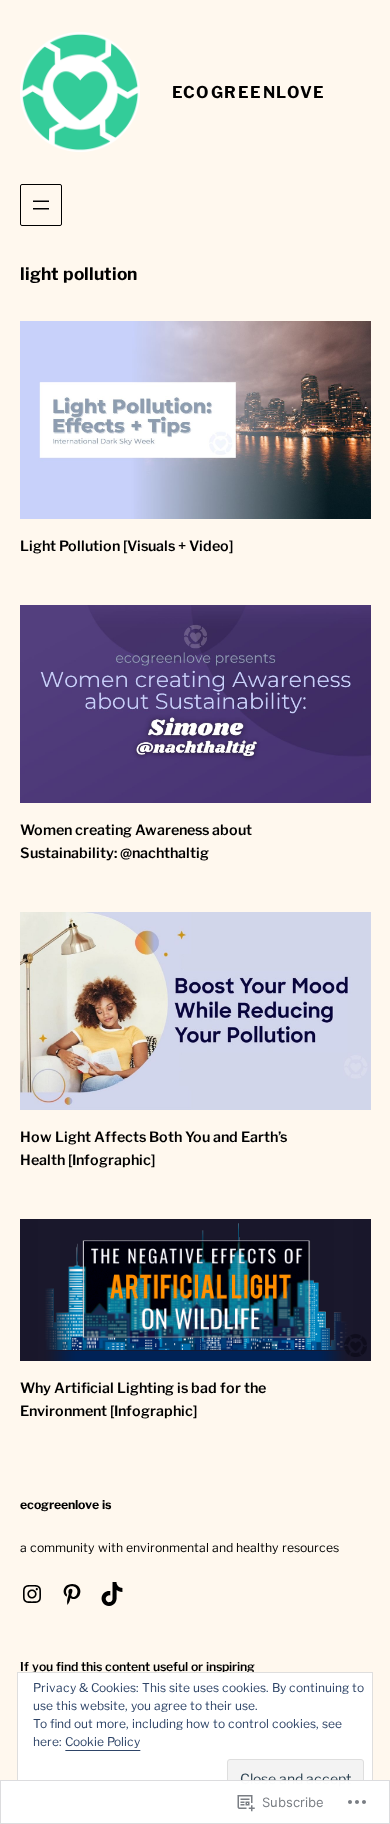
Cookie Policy (102, 1741)
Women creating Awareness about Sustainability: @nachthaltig (136, 841)
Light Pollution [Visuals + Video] (126, 546)
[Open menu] (41, 205)
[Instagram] (32, 1594)
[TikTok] (112, 1594)
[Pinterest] (72, 1594)
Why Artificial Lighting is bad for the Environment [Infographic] (143, 1399)
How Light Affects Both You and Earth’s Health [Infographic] (153, 1148)
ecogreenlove (249, 92)
